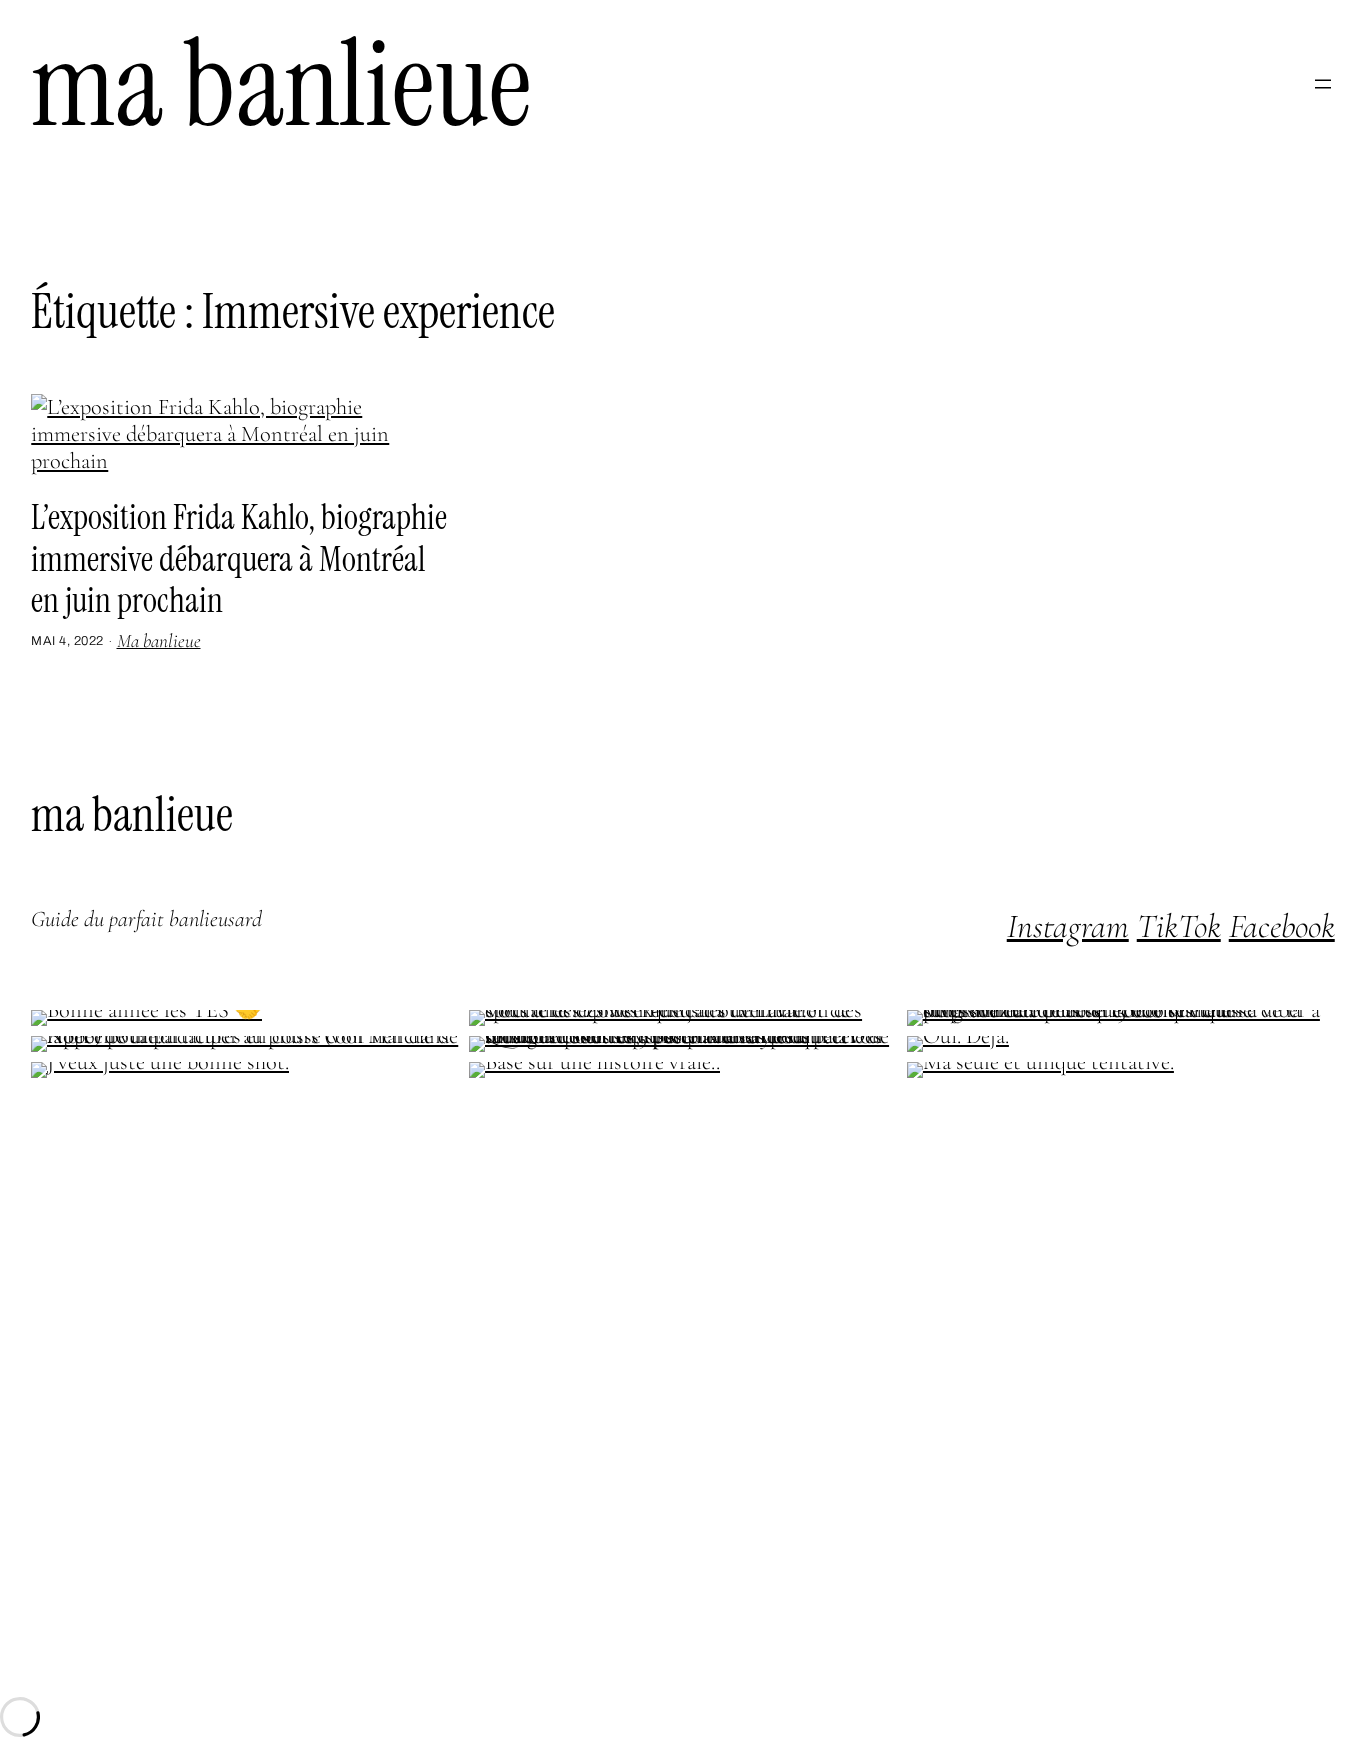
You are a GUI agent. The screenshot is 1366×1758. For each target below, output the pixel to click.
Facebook (1282, 926)
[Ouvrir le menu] (1323, 84)
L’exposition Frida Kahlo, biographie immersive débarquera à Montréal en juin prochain (239, 559)
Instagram (1068, 926)
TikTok (1179, 926)
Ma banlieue (281, 84)
